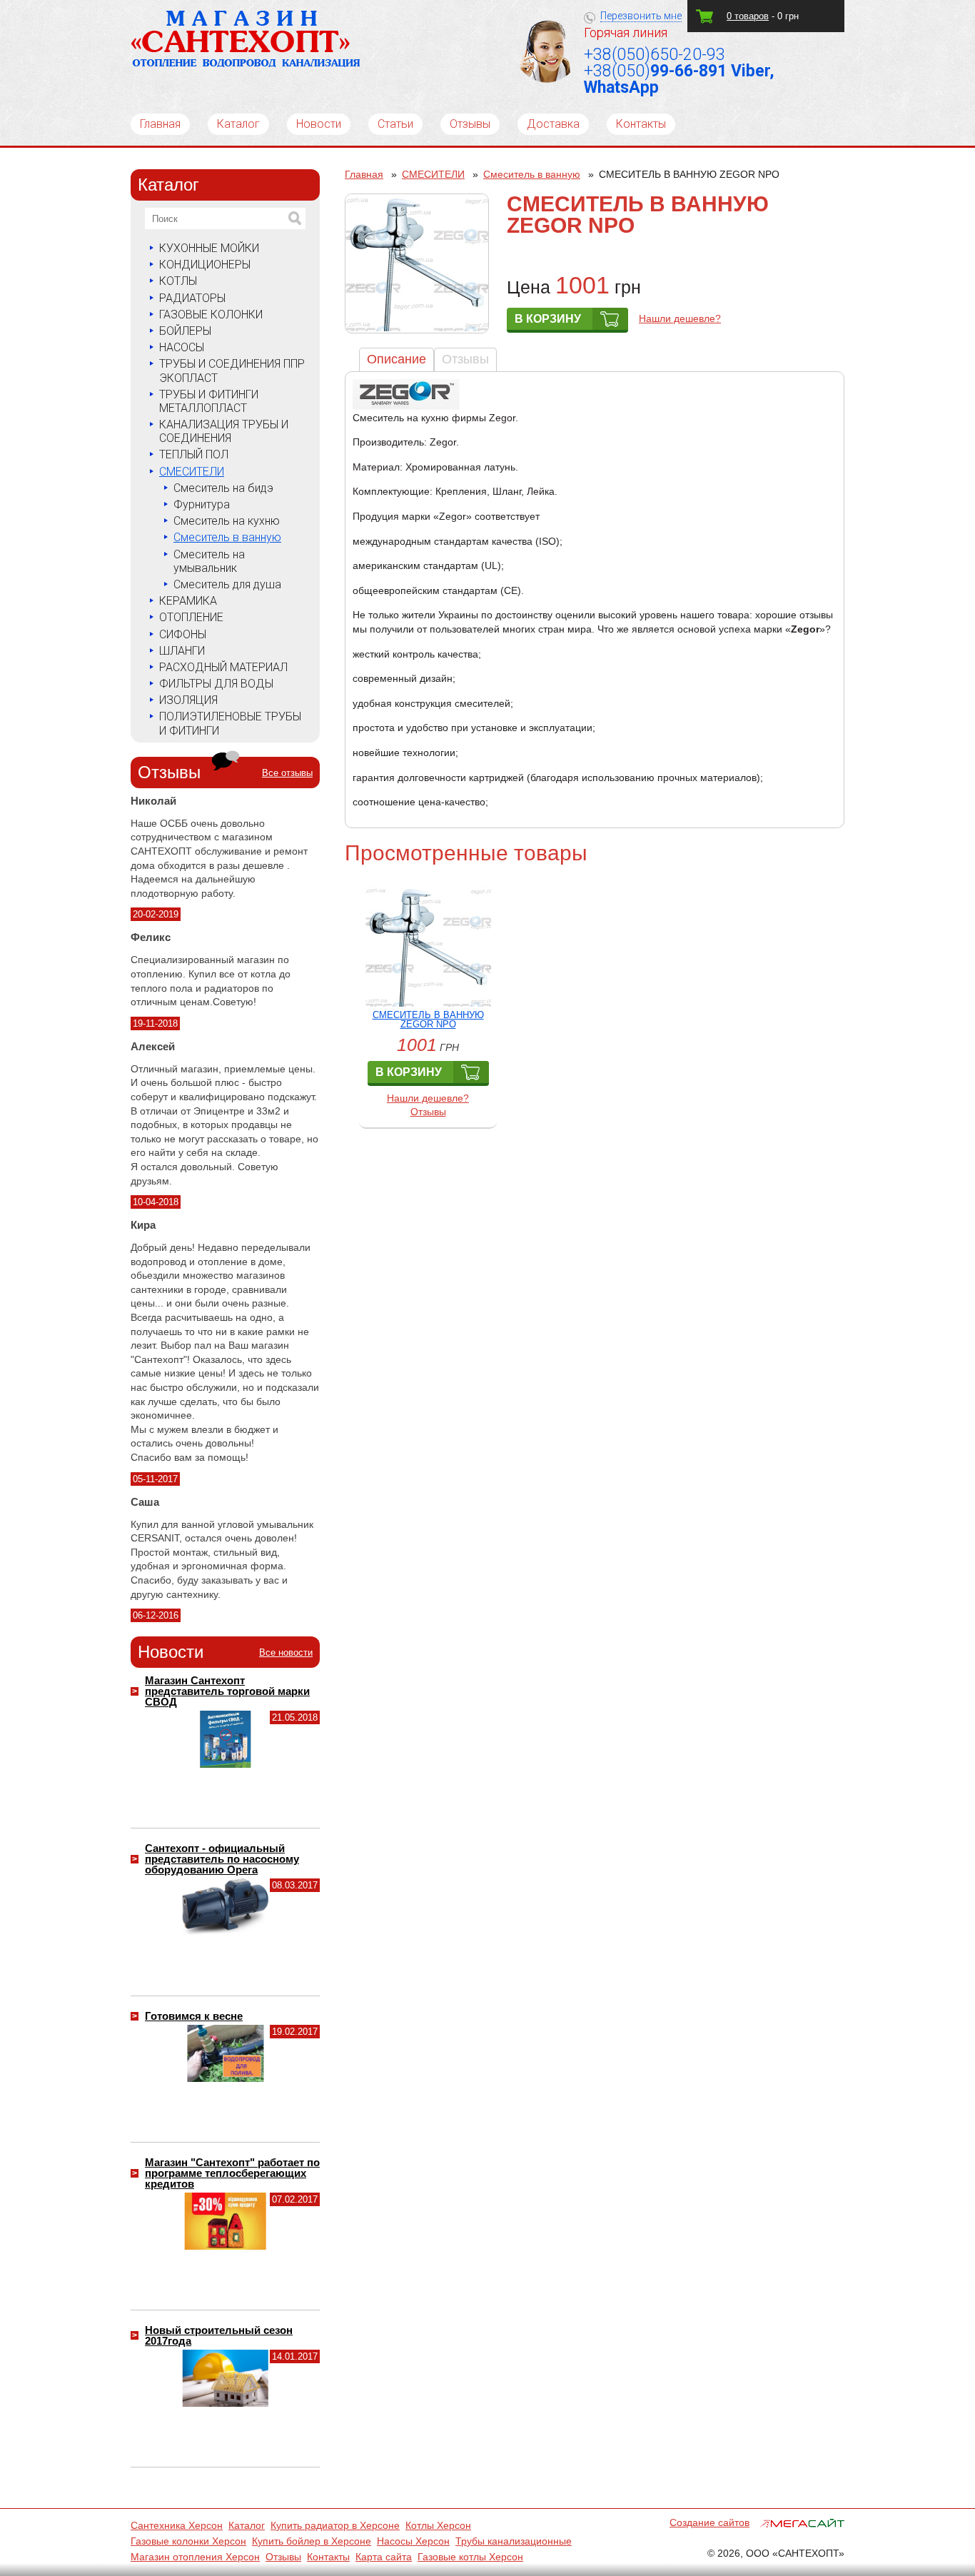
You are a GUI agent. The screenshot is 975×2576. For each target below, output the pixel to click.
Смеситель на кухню (227, 521)
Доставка (553, 124)
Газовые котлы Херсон (470, 2557)
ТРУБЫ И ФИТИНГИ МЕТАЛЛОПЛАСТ (209, 401)
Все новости (286, 1652)
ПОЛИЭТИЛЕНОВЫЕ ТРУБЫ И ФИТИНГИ (230, 723)
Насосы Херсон (413, 2541)
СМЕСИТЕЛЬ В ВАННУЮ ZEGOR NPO (428, 1020)
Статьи (395, 124)
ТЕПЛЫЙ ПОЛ (194, 454)
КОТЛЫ (178, 281)
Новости (319, 124)
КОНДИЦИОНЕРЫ (205, 265)
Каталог (238, 124)
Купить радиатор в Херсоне (335, 2525)
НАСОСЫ (182, 347)
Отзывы (470, 124)
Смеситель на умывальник (209, 561)
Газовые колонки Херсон (188, 2541)
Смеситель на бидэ (223, 488)
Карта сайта (384, 2557)
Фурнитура (202, 504)
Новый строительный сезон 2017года (219, 2335)
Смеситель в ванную (227, 537)
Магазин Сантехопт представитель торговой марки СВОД (227, 1691)
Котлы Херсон (438, 2525)
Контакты (641, 124)
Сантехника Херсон (177, 2525)
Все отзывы (287, 773)
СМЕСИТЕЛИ (192, 472)
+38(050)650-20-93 (655, 55)
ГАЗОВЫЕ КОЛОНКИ (211, 315)
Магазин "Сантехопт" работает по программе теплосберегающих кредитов (232, 2173)
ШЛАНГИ (182, 651)
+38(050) (679, 79)
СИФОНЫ (183, 634)
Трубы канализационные (514, 2541)
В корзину (548, 319)
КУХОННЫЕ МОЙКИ (209, 248)
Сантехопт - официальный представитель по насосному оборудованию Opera (222, 1859)
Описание (396, 359)
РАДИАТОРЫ (192, 298)
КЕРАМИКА (188, 601)
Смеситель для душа (227, 584)
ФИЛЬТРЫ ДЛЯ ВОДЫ (216, 684)
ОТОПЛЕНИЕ (191, 617)
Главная (160, 124)
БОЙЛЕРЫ (185, 331)
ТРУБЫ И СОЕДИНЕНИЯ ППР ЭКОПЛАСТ (232, 371)
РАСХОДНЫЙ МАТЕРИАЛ (223, 667)
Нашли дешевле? (680, 318)
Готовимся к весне (194, 2016)
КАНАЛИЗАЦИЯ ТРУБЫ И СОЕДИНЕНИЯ (224, 431)
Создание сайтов (709, 2522)
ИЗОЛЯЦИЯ (188, 700)
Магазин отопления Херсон (195, 2557)
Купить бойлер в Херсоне (312, 2541)
